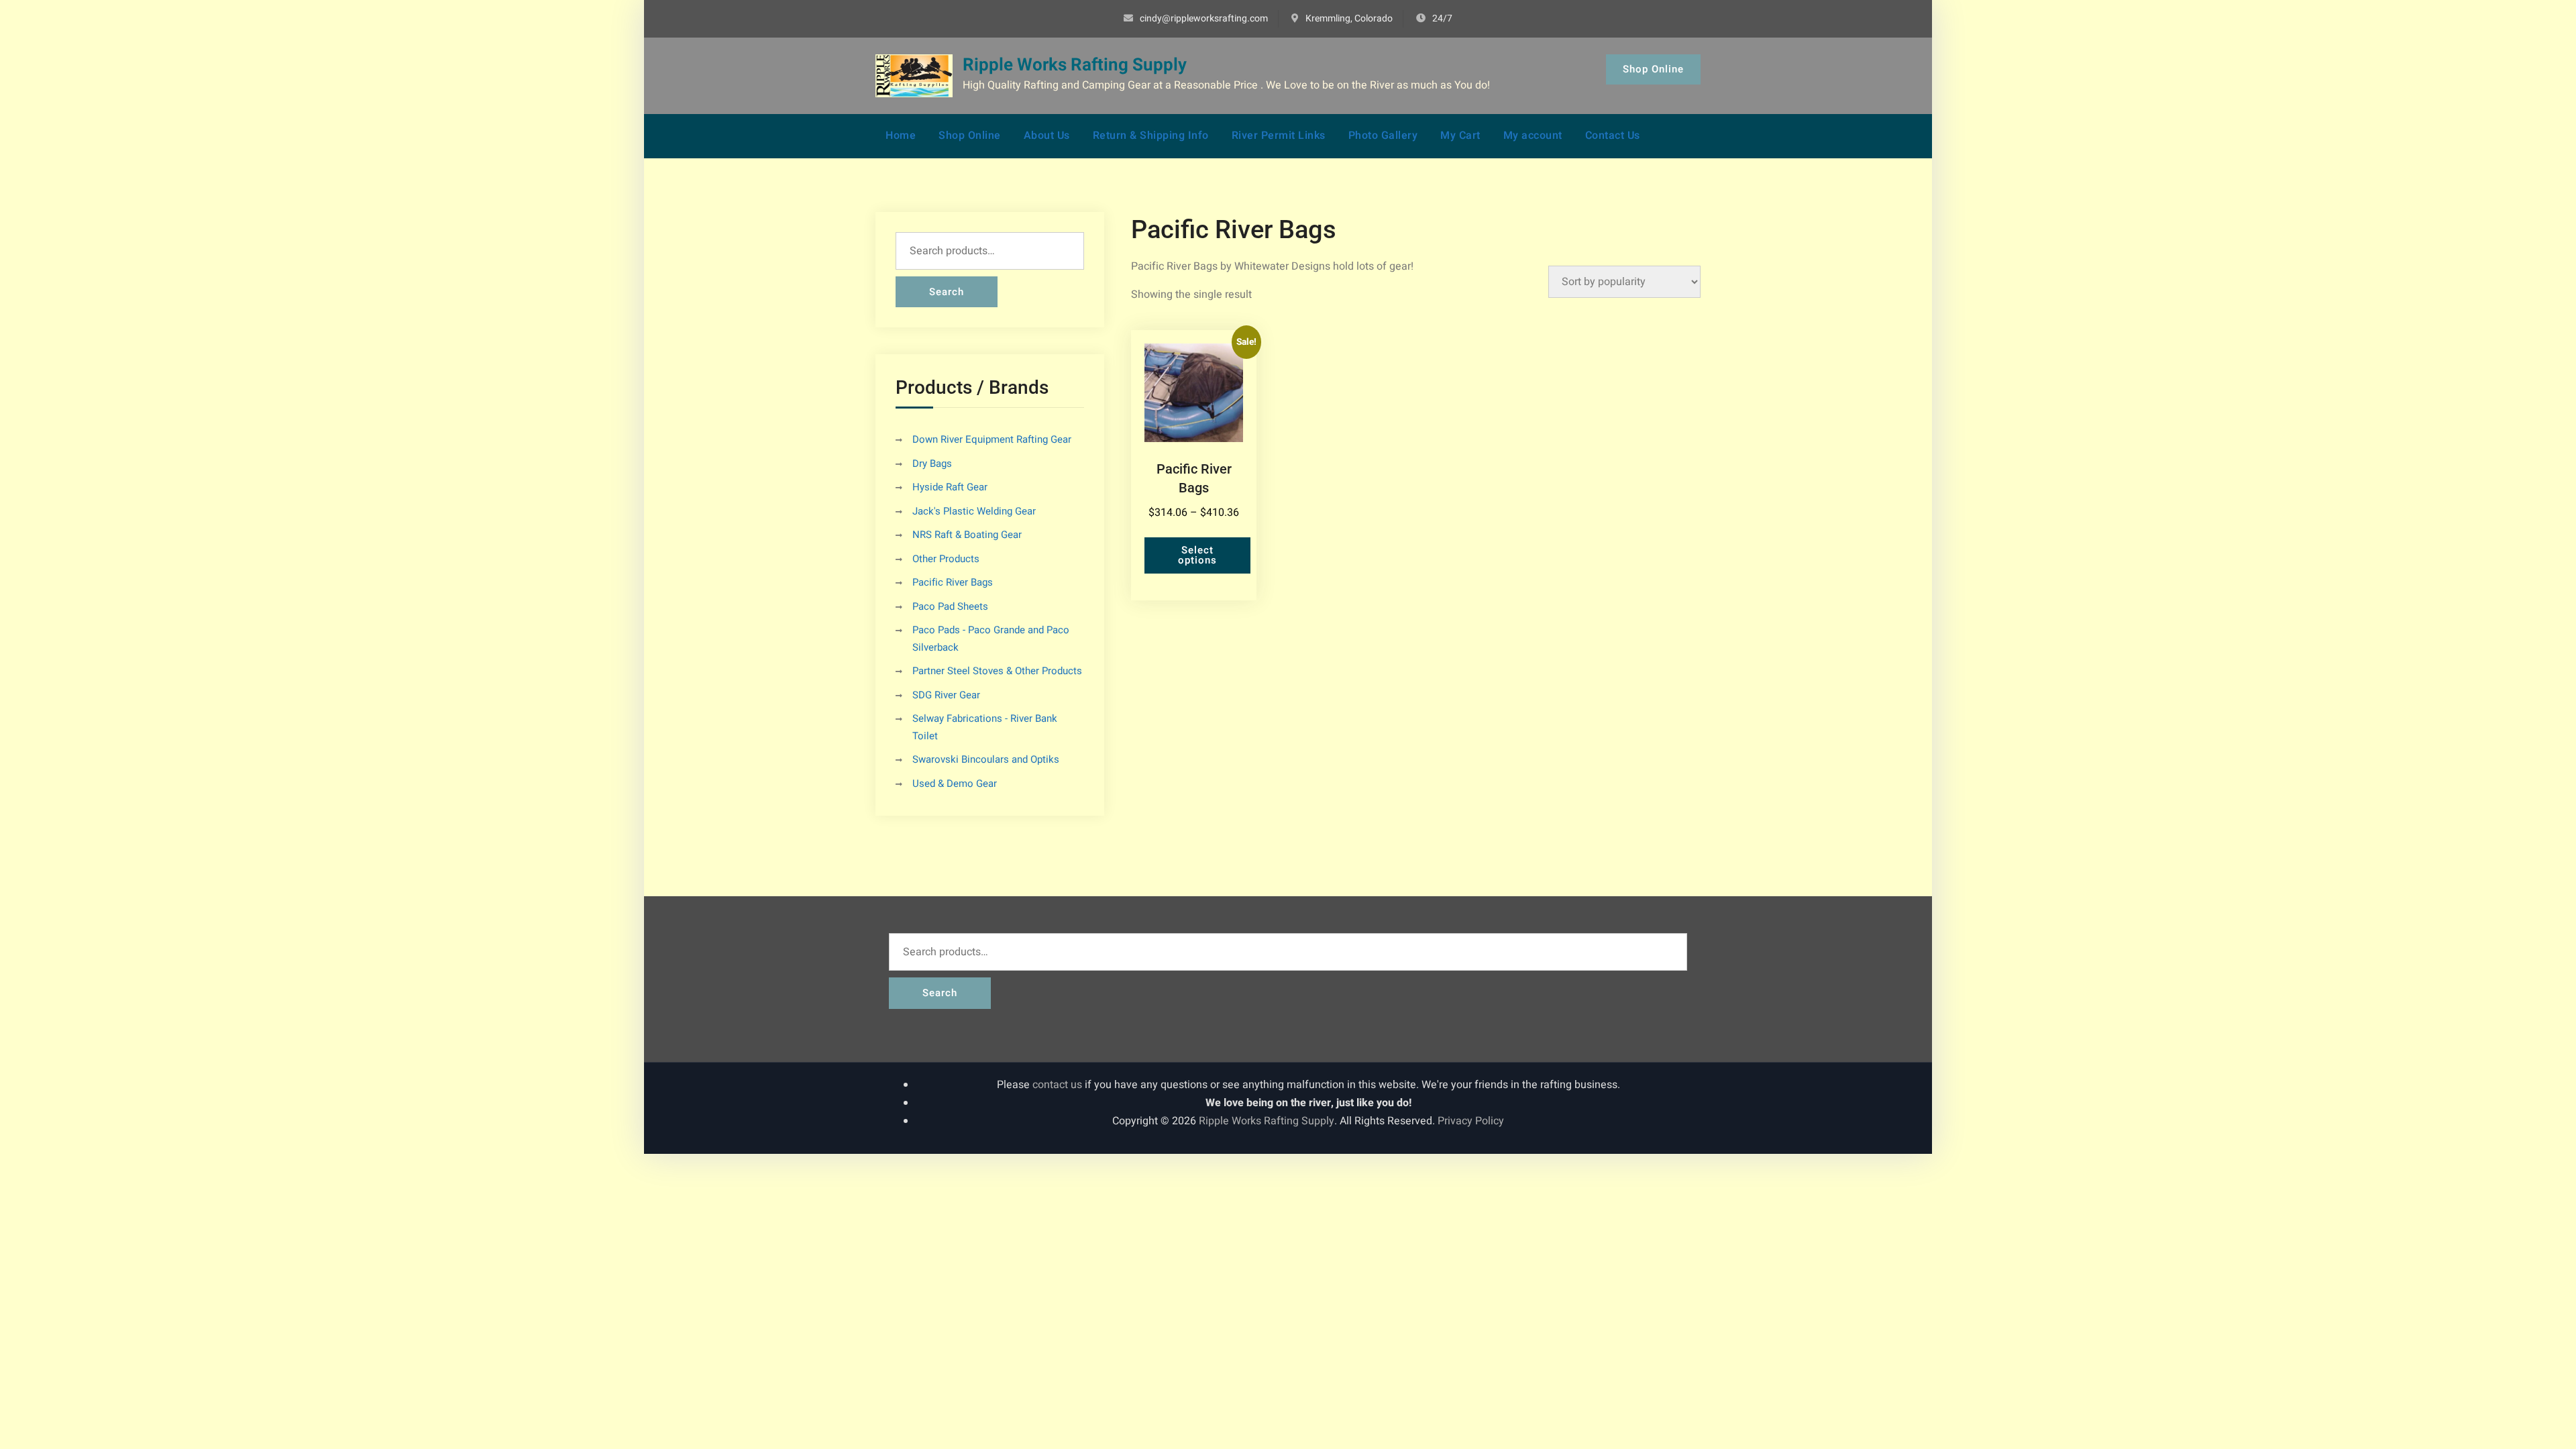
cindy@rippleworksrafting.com (1204, 18)
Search (947, 292)
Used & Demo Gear (955, 784)
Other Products (946, 559)
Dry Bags (932, 464)
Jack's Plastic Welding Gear (974, 511)
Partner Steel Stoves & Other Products (997, 671)
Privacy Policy (1471, 1121)
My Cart (1460, 136)
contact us (1057, 1085)
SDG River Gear (946, 695)
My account (1533, 136)
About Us (1047, 136)
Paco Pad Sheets (950, 606)
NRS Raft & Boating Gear (967, 535)
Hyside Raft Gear (950, 487)
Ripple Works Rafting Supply (1075, 65)
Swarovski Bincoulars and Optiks (986, 759)
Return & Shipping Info (1151, 136)
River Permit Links (1279, 136)
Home (901, 136)
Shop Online (1653, 69)
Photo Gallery (1383, 136)
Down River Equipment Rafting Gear (992, 439)
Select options (1197, 555)
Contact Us (1613, 136)
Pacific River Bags (953, 582)
